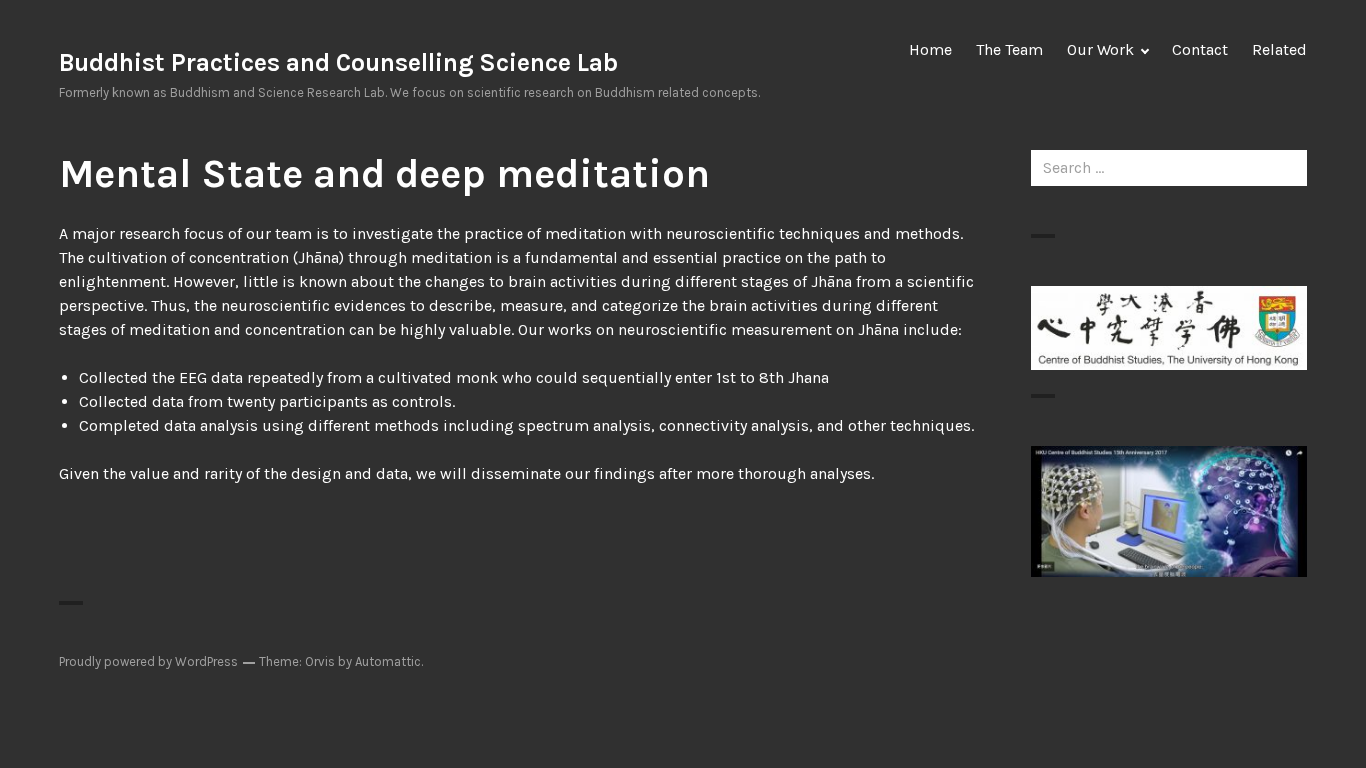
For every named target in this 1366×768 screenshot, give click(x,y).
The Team (1009, 49)
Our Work (1100, 49)
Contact (1200, 49)
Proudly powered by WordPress (148, 661)
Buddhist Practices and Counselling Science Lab (338, 62)
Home (930, 49)
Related (1279, 49)
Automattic (388, 661)
